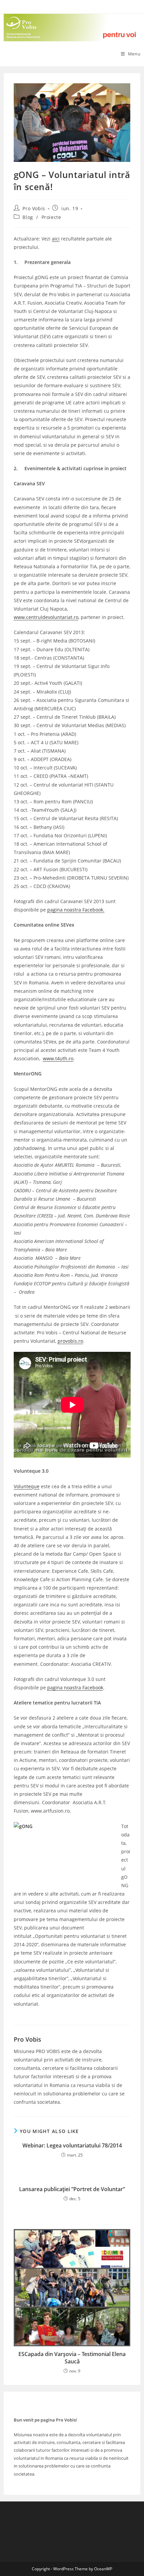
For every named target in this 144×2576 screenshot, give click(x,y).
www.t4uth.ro (58, 1058)
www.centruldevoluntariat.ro (46, 617)
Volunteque (27, 1486)
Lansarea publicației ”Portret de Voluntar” (72, 2189)
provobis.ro (70, 1341)
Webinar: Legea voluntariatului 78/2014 (72, 2145)
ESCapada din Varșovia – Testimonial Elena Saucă (72, 2358)
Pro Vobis (34, 208)
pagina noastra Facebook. (76, 910)
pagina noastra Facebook (75, 1687)
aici (56, 239)
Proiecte (51, 217)
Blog (28, 217)
